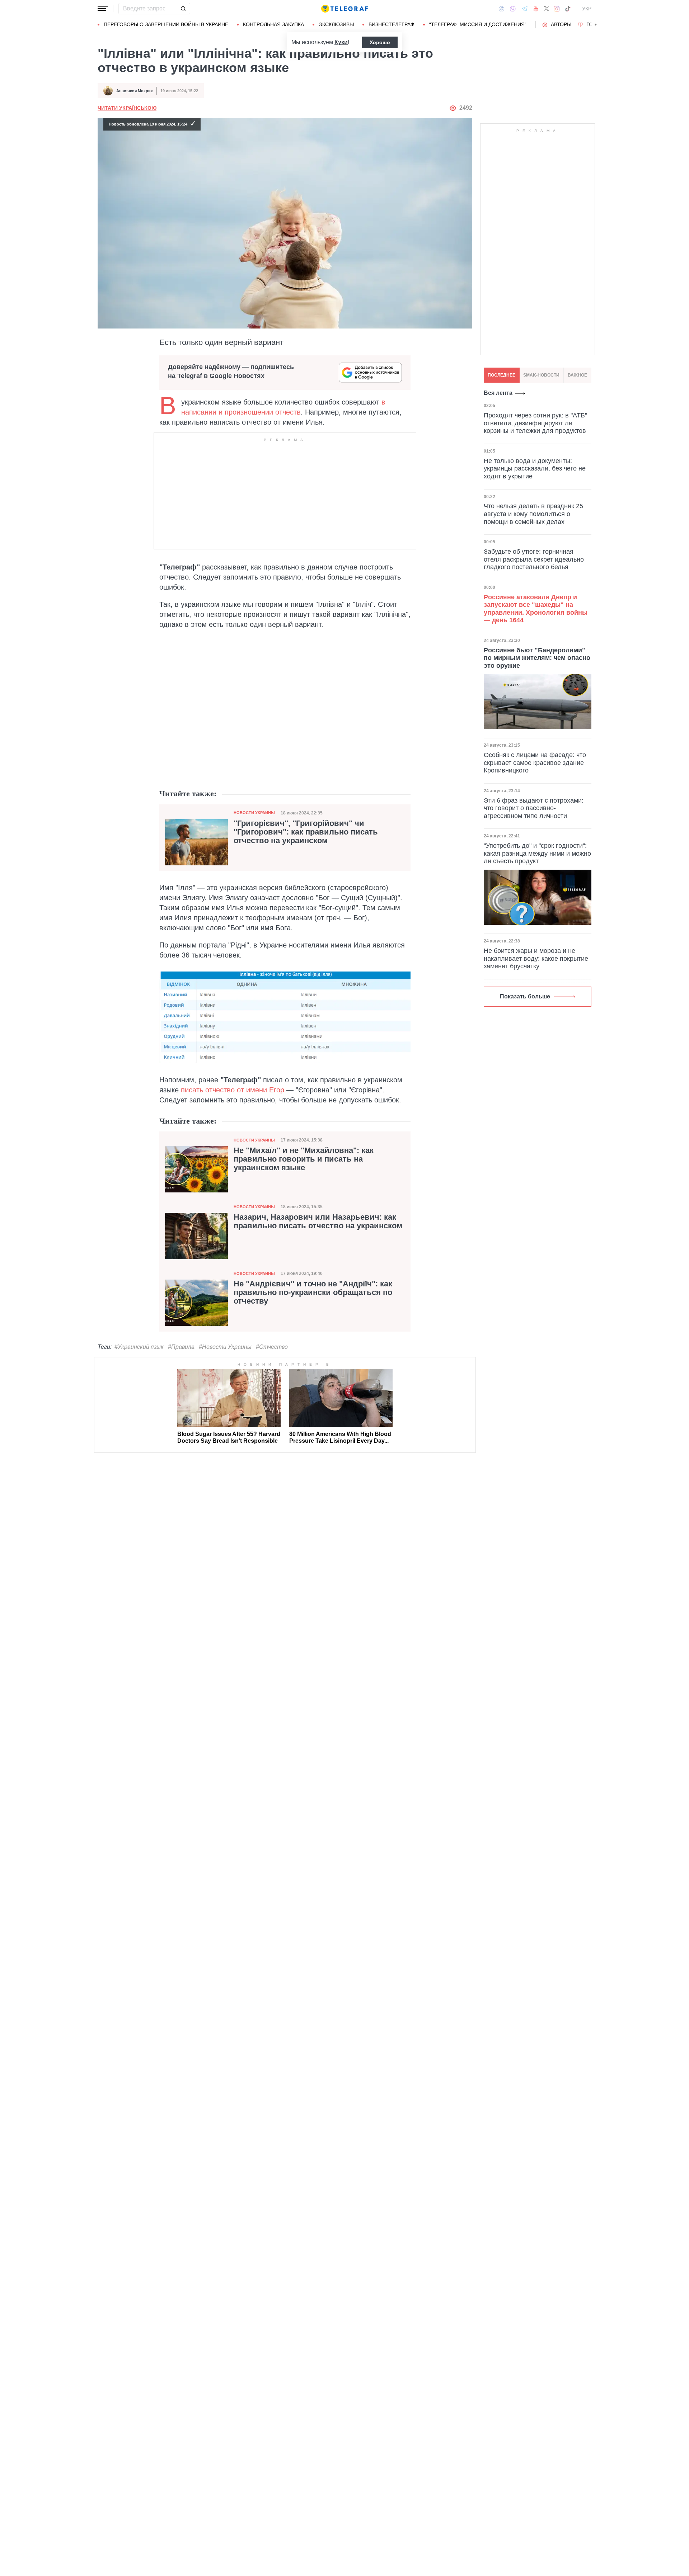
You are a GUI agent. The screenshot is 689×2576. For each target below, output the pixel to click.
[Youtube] (536, 9)
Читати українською (127, 108)
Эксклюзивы (336, 24)
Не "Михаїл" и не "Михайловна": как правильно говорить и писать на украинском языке (304, 1159)
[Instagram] (557, 9)
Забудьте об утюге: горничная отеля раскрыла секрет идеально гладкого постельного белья (534, 559)
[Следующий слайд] (596, 25)
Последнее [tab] (501, 375)
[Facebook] (501, 9)
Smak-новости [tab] (541, 375)
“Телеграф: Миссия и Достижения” (478, 24)
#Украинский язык (139, 1347)
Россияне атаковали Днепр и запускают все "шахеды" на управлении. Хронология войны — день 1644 (536, 608)
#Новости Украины (225, 1347)
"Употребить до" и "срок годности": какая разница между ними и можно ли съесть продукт (537, 853)
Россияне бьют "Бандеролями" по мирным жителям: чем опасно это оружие (537, 658)
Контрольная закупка (273, 24)
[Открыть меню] (103, 9)
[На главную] (344, 9)
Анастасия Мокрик (135, 91)
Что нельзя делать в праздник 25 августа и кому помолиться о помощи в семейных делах (533, 514)
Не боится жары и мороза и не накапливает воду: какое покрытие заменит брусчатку (536, 958)
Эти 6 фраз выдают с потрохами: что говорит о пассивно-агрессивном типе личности (534, 808)
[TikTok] (568, 9)
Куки (341, 42)
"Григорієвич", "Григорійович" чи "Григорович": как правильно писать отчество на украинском (306, 832)
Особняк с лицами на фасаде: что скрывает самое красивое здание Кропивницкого (535, 763)
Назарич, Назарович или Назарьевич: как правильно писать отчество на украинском (318, 1221)
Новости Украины (254, 813)
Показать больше (525, 996)
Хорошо (380, 42)
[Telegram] (525, 9)
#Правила (181, 1347)
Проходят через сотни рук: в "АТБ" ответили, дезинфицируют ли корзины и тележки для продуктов (535, 423)
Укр (587, 9)
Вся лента (498, 393)
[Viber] (513, 9)
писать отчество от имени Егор (231, 1090)
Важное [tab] (577, 375)
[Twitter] (547, 9)
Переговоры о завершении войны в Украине (166, 24)
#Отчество (272, 1347)
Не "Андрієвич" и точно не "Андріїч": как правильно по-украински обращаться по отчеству (313, 1292)
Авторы (561, 24)
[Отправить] (183, 9)
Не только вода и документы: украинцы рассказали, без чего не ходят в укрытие (535, 468)
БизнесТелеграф (392, 24)
